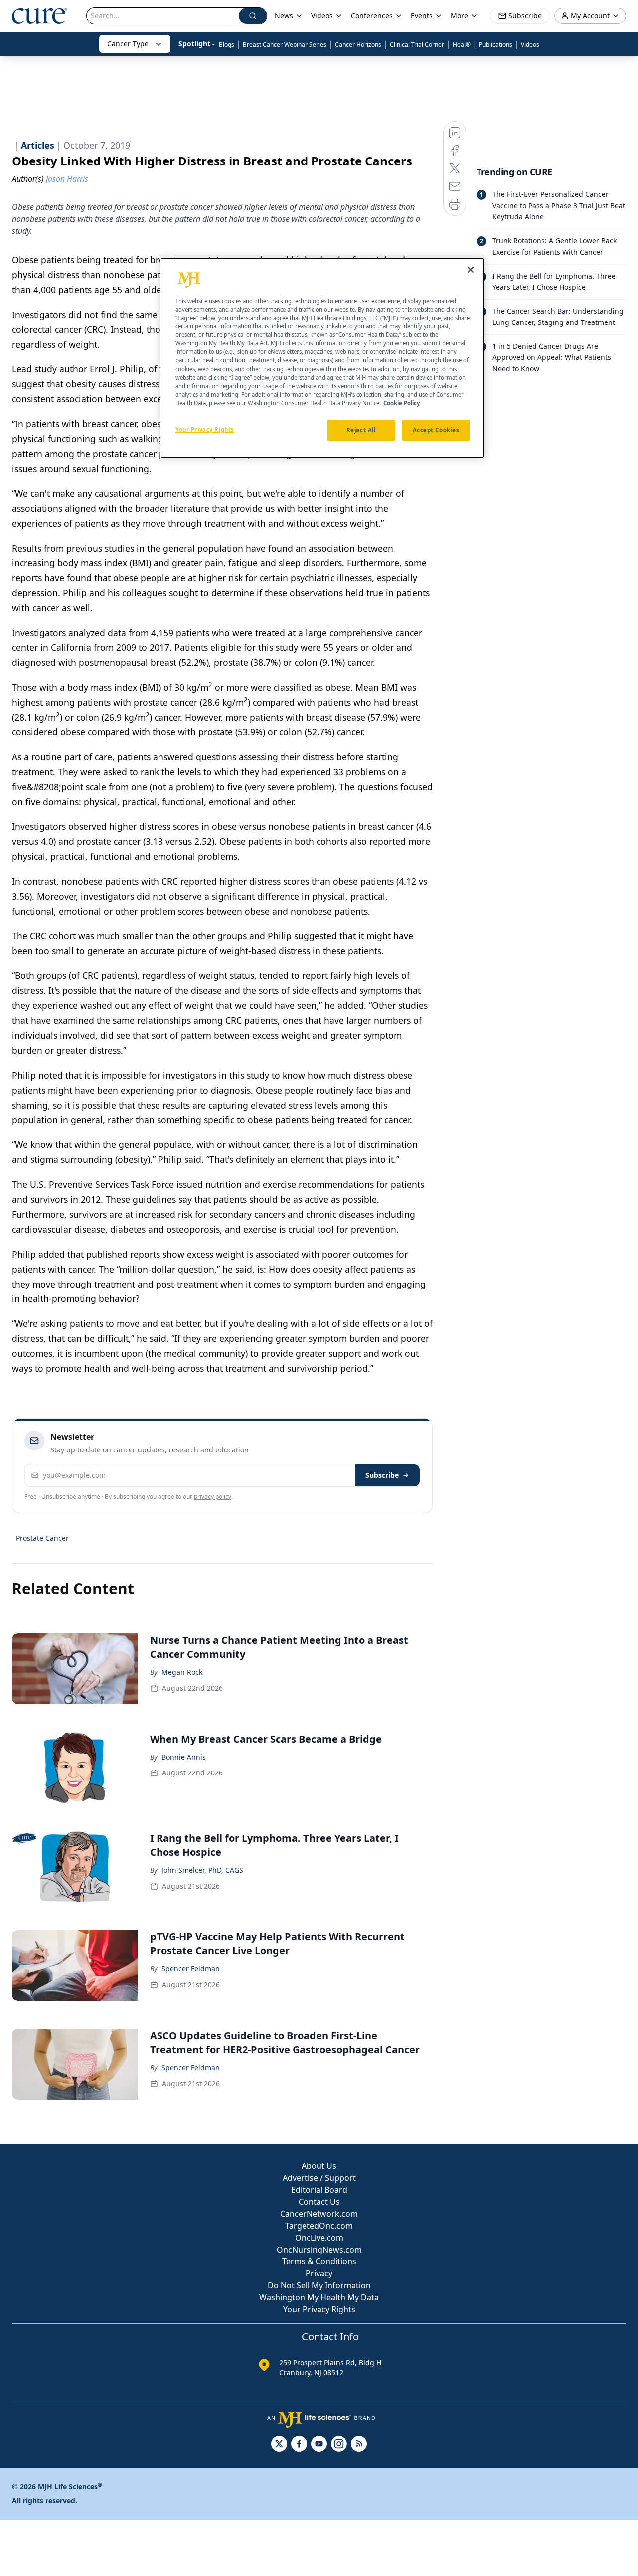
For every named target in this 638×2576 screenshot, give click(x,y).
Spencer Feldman (191, 1969)
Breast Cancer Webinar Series (285, 45)
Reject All (361, 430)
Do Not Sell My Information (319, 2285)
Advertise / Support (319, 2178)
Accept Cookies (436, 430)
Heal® (462, 45)
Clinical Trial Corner (417, 45)
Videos (530, 45)
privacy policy (213, 1497)
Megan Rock (182, 1672)
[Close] (471, 270)
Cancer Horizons (358, 45)
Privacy (319, 2273)
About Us (319, 2166)
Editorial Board (319, 2190)
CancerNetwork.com (319, 2214)
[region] (322, 358)
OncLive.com (319, 2238)
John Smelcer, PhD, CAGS (202, 1870)
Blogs (227, 45)
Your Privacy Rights (319, 2309)
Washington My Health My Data (319, 2297)
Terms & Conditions (319, 2261)
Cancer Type (128, 44)
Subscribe (382, 1475)
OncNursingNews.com (319, 2250)
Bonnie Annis (184, 1757)
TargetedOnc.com (319, 2226)
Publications (496, 45)
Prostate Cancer (42, 1538)
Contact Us (319, 2202)
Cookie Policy (401, 403)
